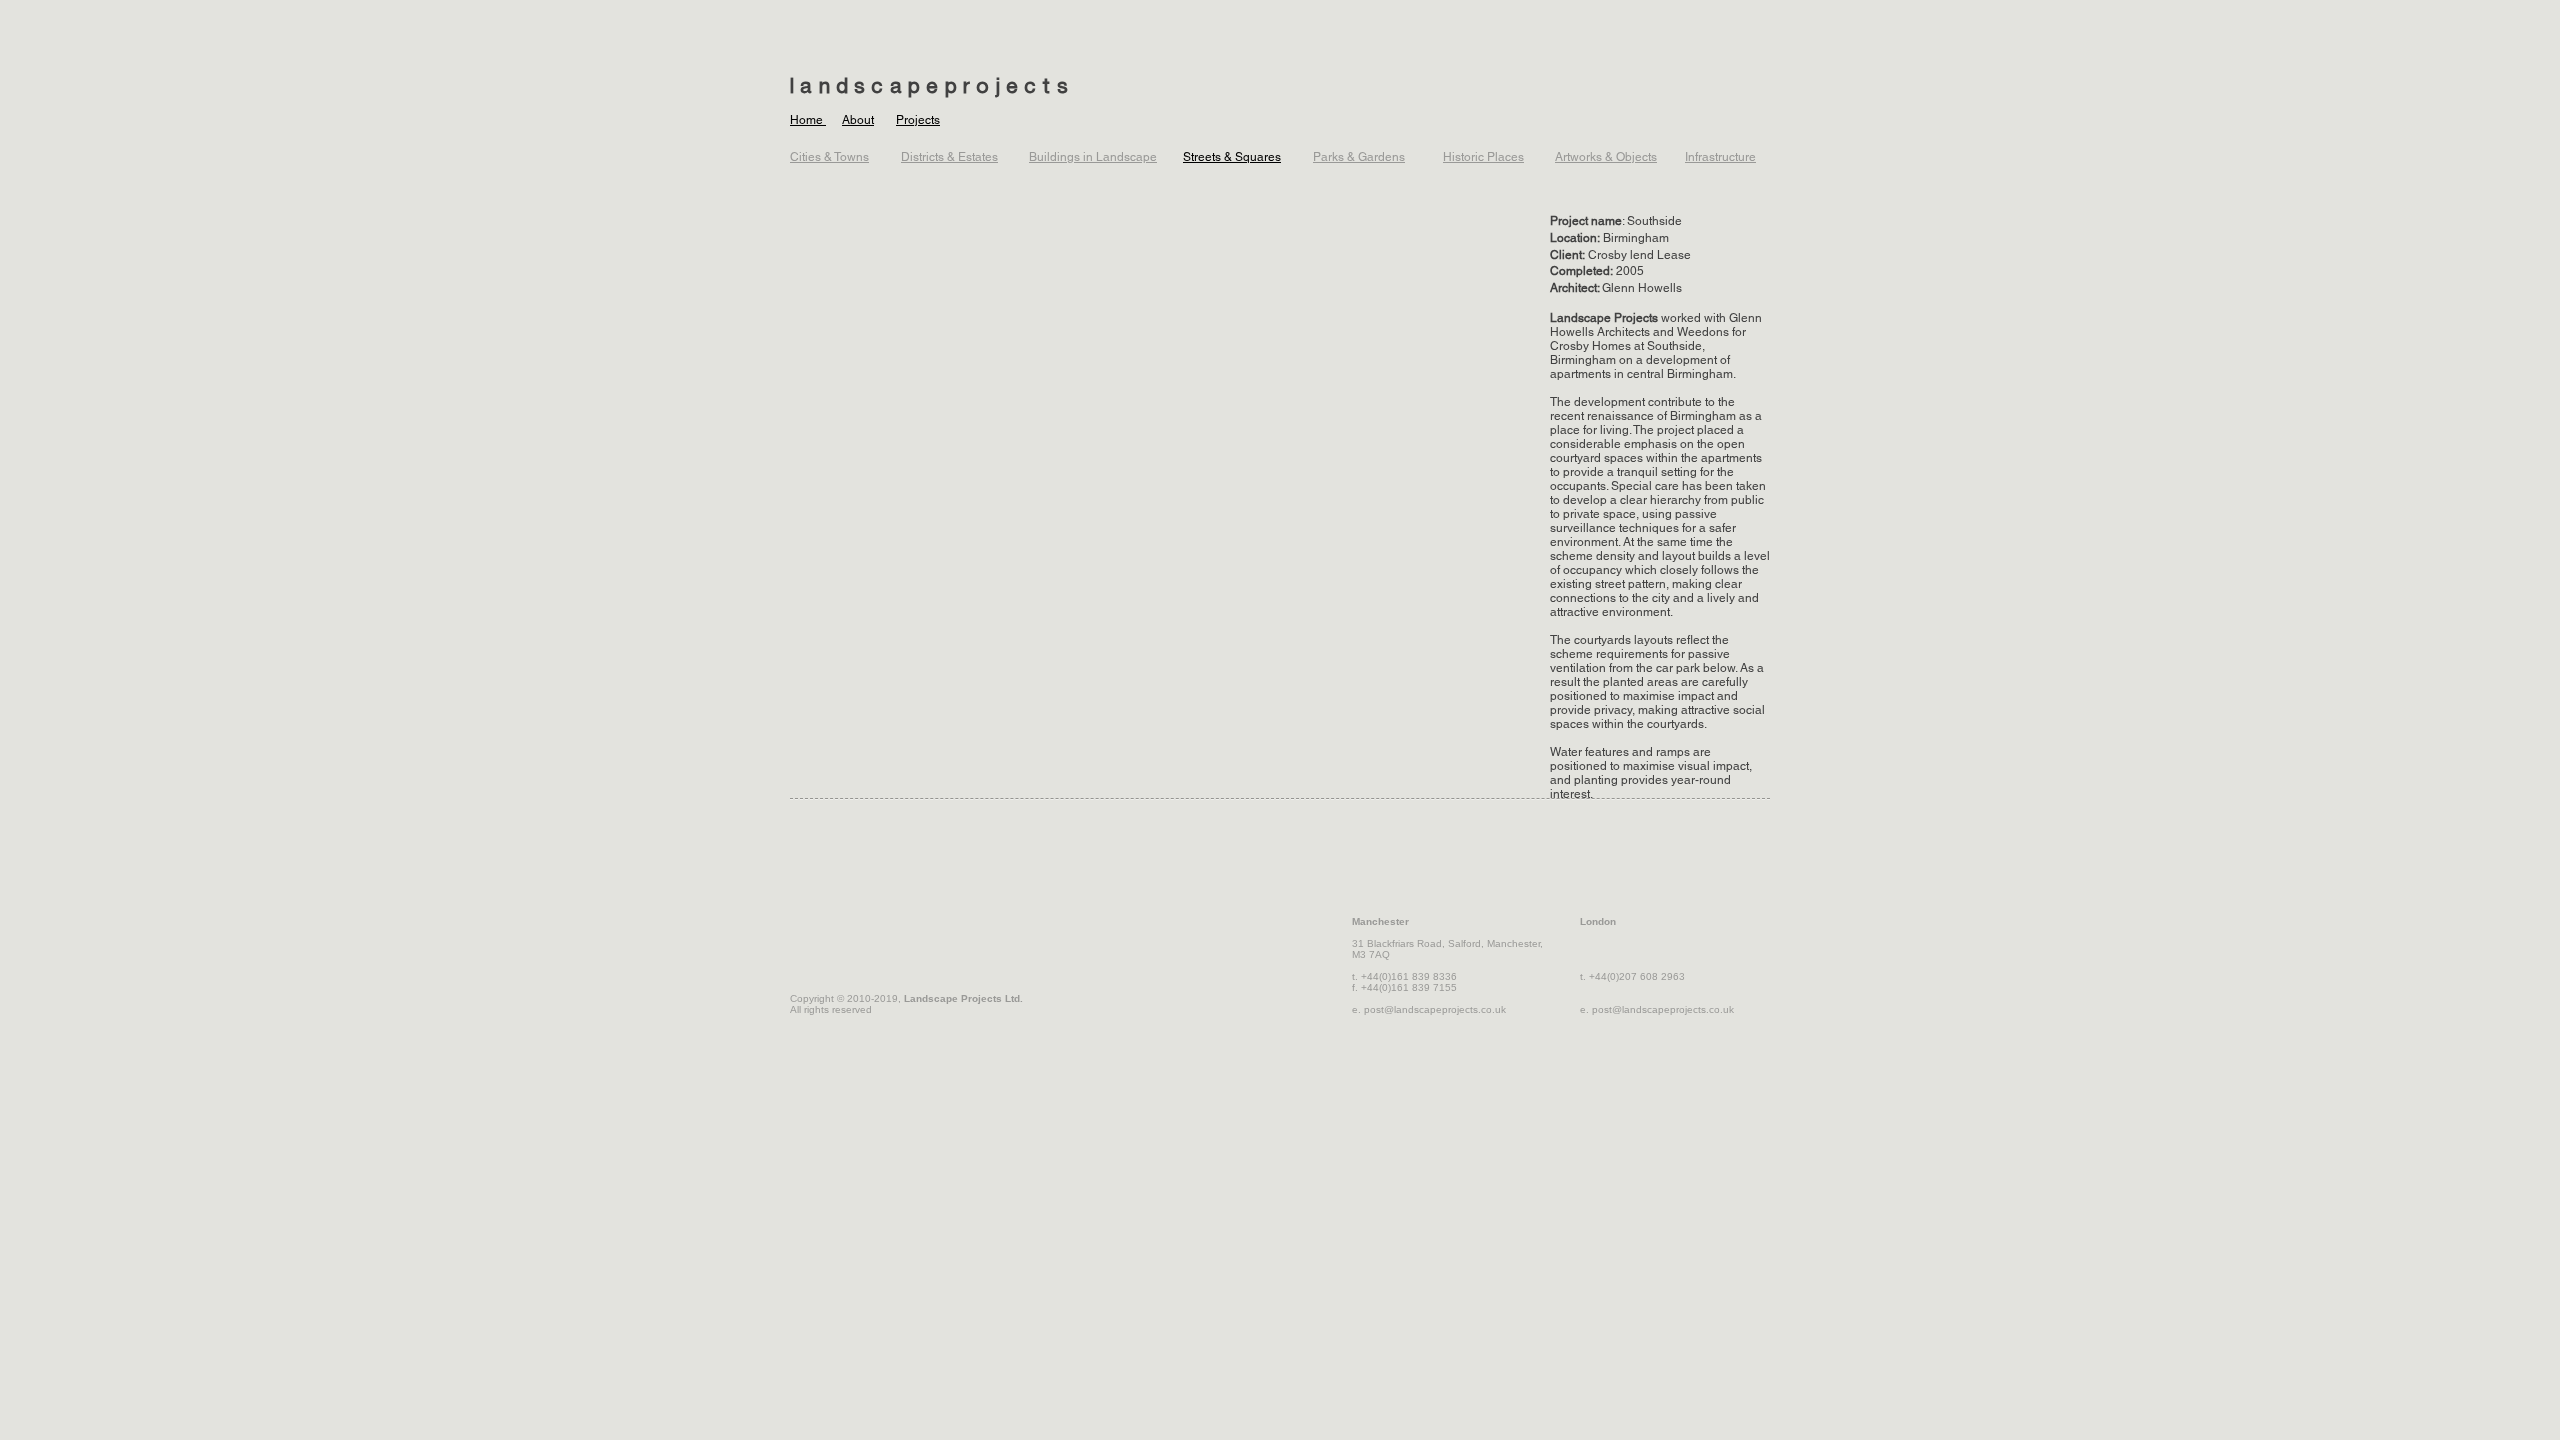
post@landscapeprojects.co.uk (1435, 1009)
